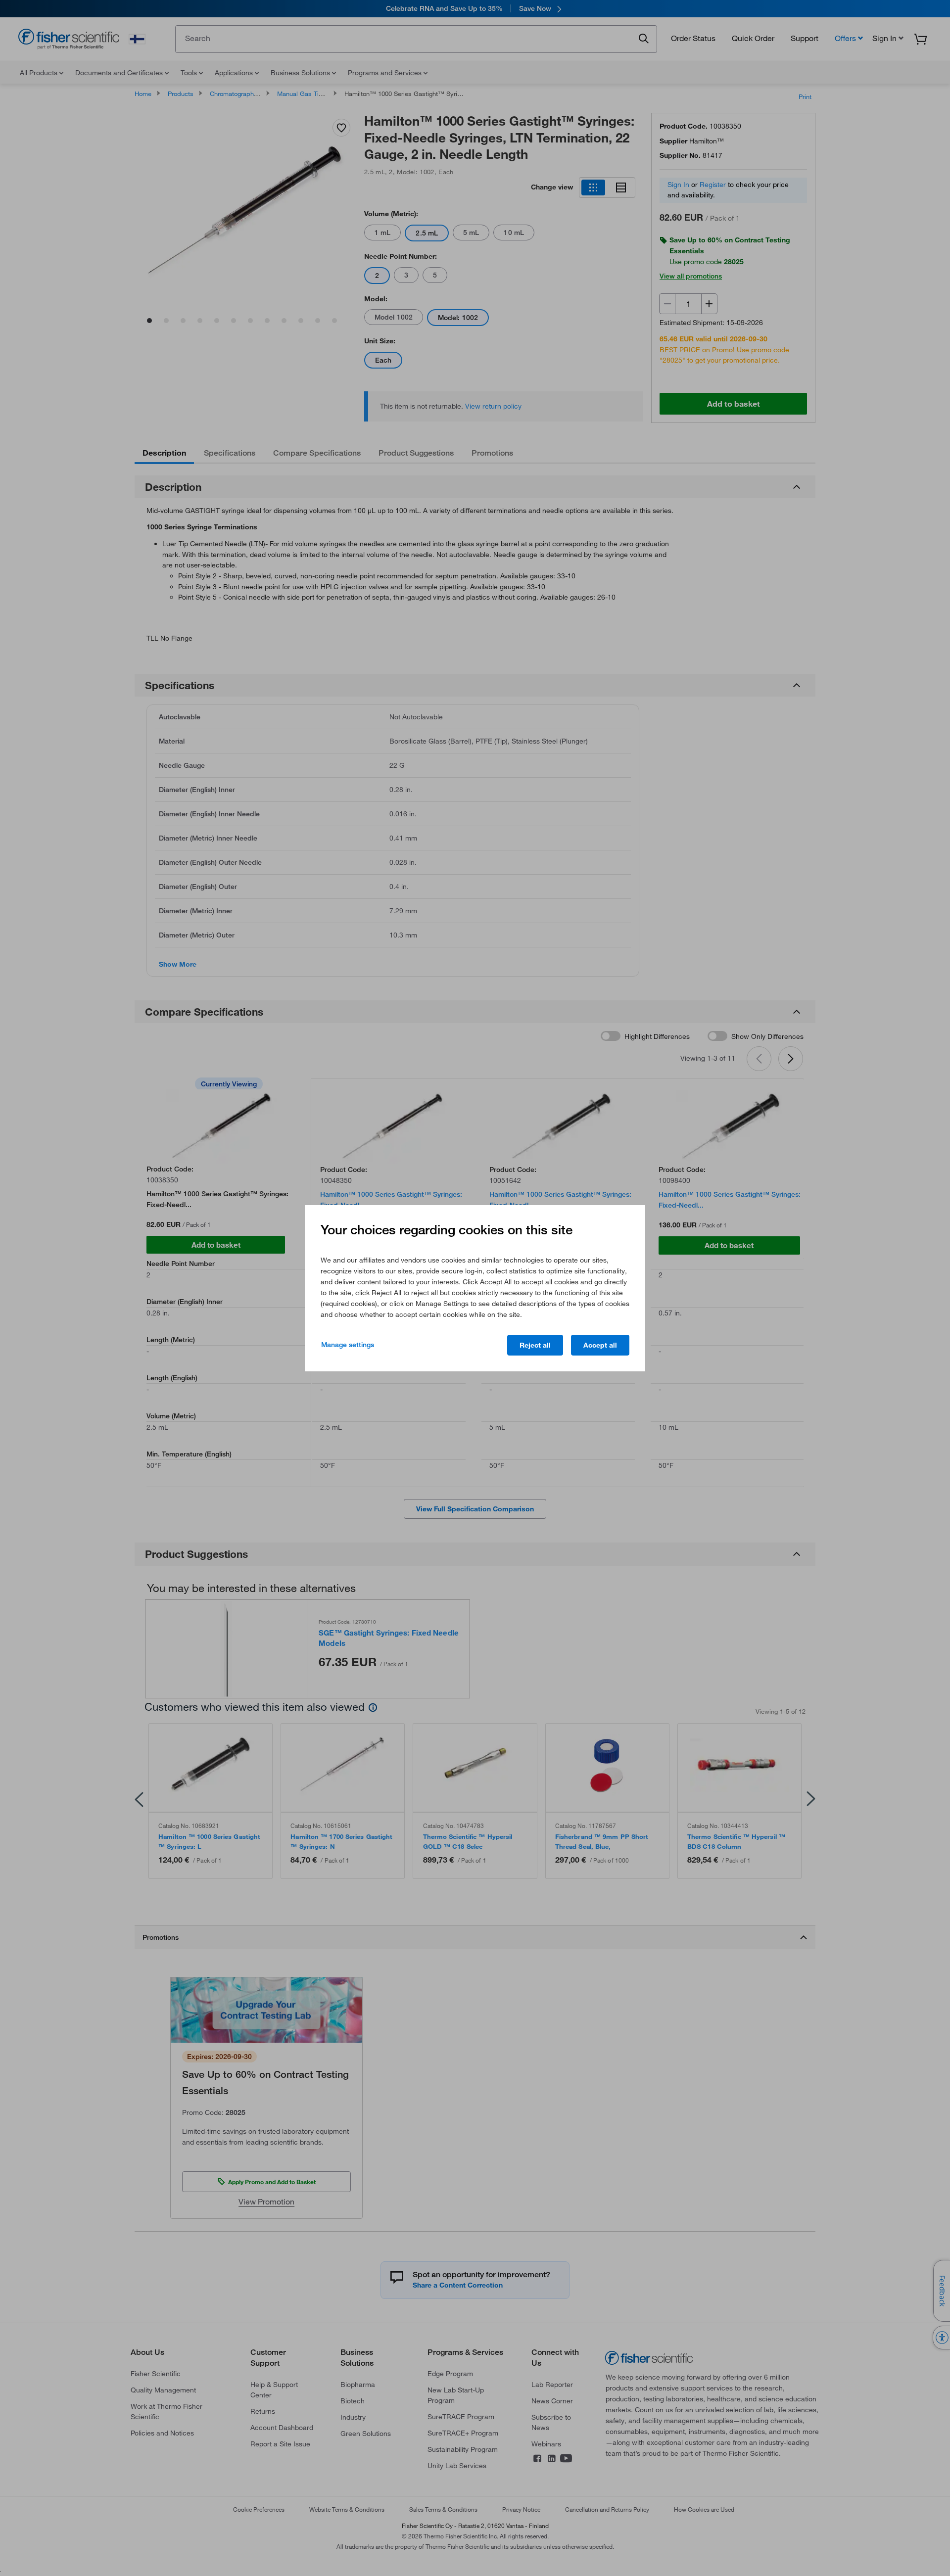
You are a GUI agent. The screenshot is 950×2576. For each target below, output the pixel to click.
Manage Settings (348, 1345)
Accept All (600, 1345)
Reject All (535, 1345)
